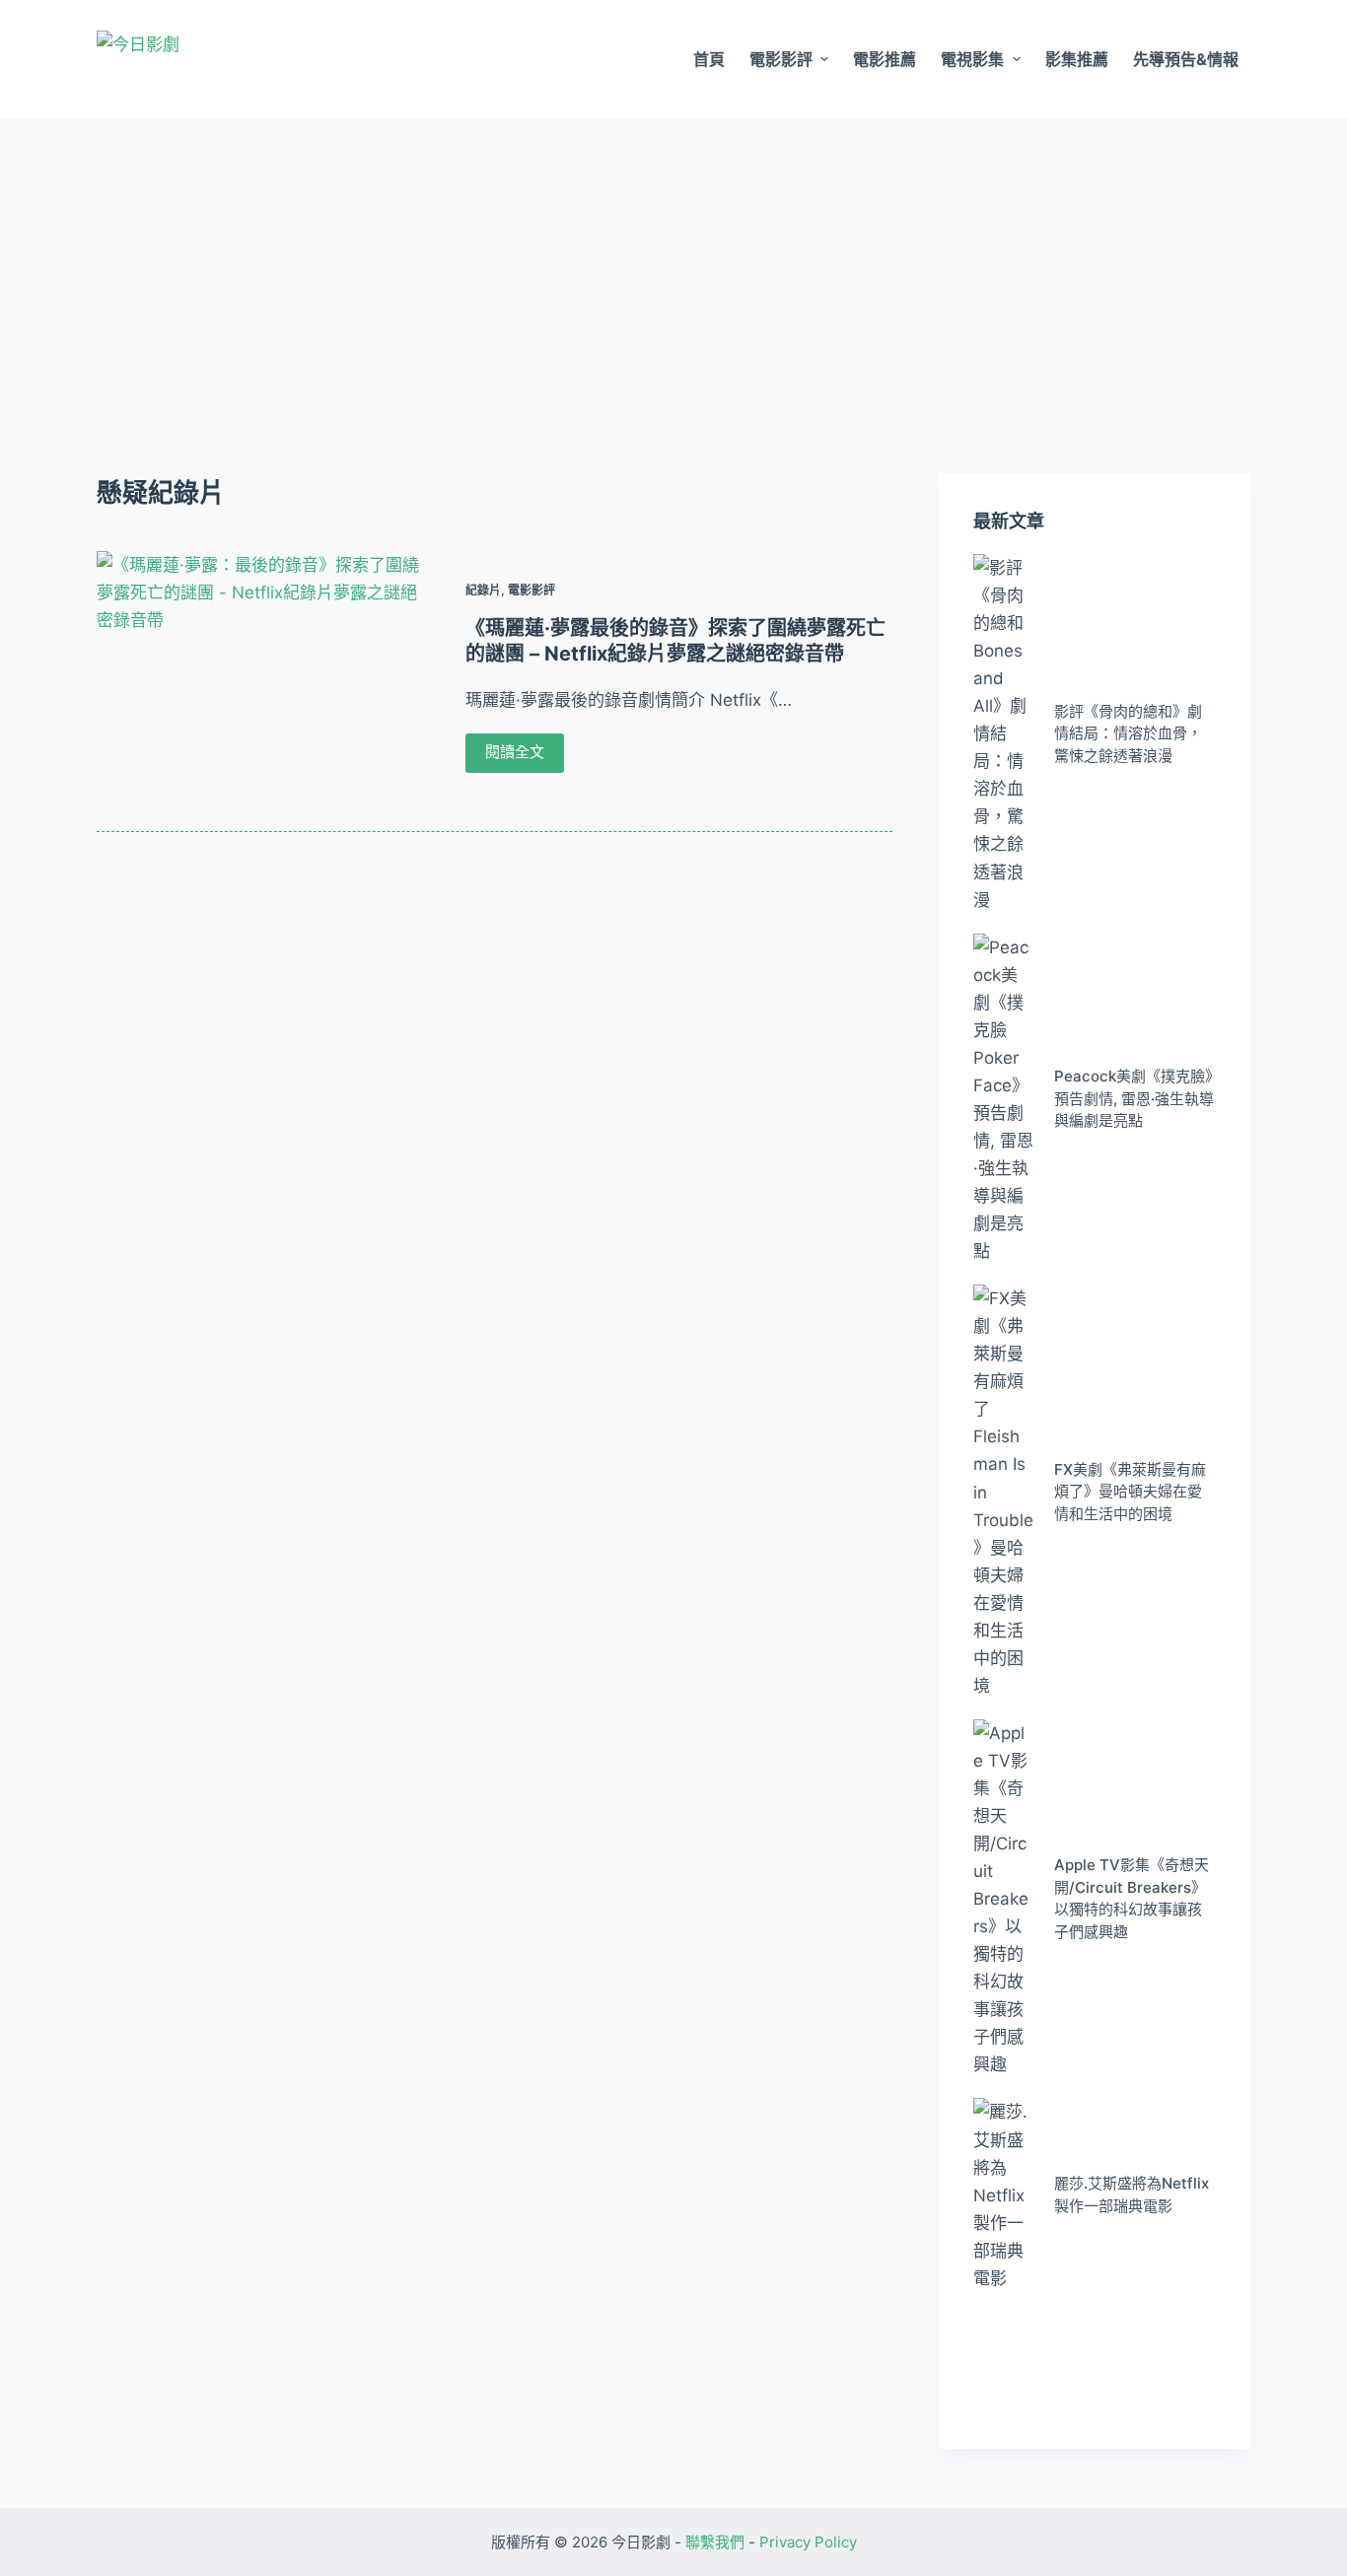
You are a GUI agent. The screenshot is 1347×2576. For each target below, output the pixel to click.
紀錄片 (483, 590)
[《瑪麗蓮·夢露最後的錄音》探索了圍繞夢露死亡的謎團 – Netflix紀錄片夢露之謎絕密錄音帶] (264, 676)
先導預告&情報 (1186, 59)
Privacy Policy (808, 2542)
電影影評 (781, 59)
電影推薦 (885, 59)
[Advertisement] (673, 266)
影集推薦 (1077, 59)
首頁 (709, 59)
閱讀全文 (515, 752)
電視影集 (972, 59)
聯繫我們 (715, 2542)
